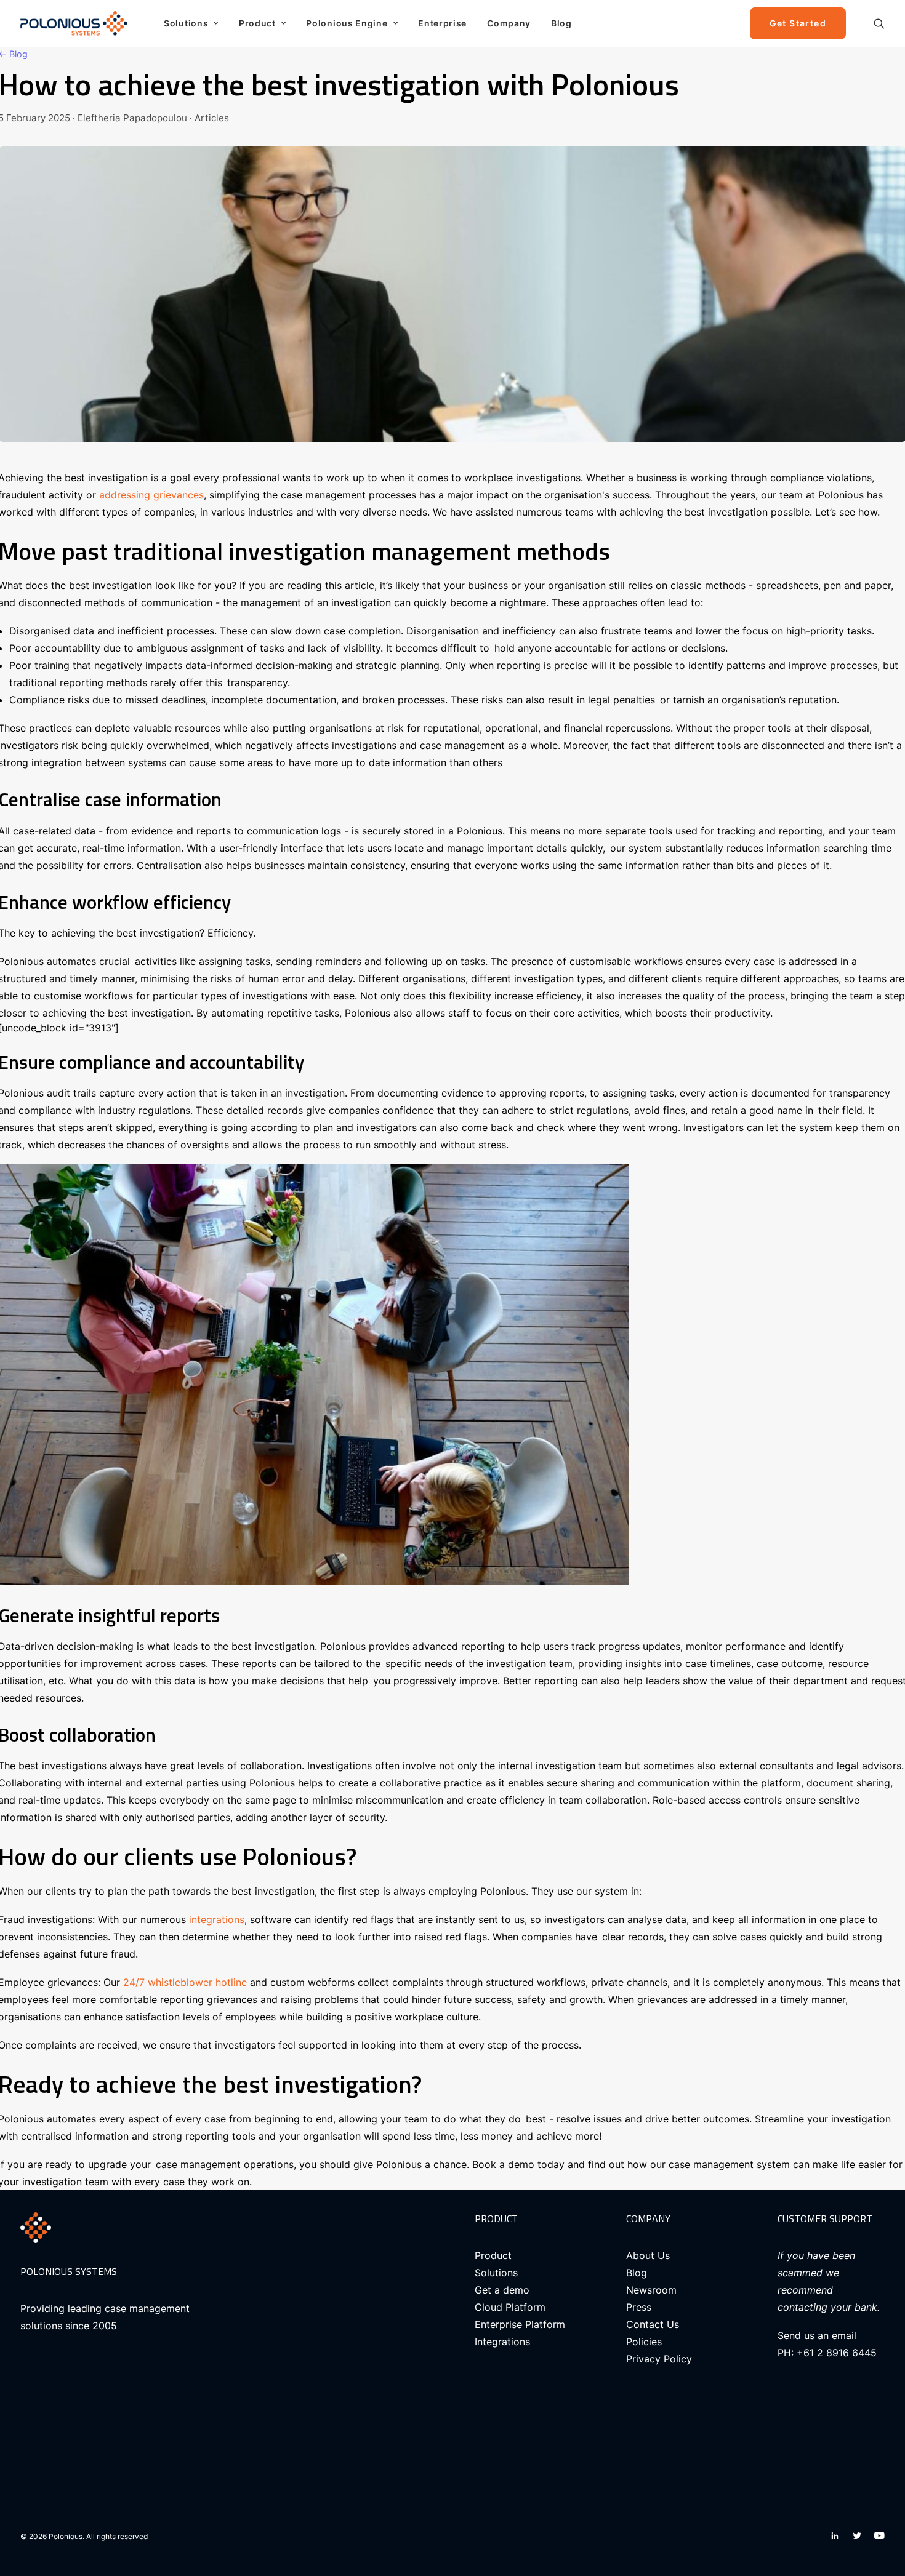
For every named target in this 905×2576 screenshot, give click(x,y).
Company (509, 23)
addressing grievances (151, 495)
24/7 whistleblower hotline (185, 1982)
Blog (561, 23)
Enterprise (442, 23)
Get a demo (502, 2290)
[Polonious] (77, 23)
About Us (648, 2255)
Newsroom (651, 2290)
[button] (879, 23)
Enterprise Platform (520, 2324)
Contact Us (653, 2324)
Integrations (502, 2342)
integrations (217, 1919)
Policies (644, 2342)
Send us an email (817, 2335)
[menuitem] (191, 23)
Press (639, 2307)
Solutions (186, 23)
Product (257, 23)
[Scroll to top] (881, 2527)
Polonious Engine (347, 23)
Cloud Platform (510, 2307)
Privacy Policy (659, 2359)
